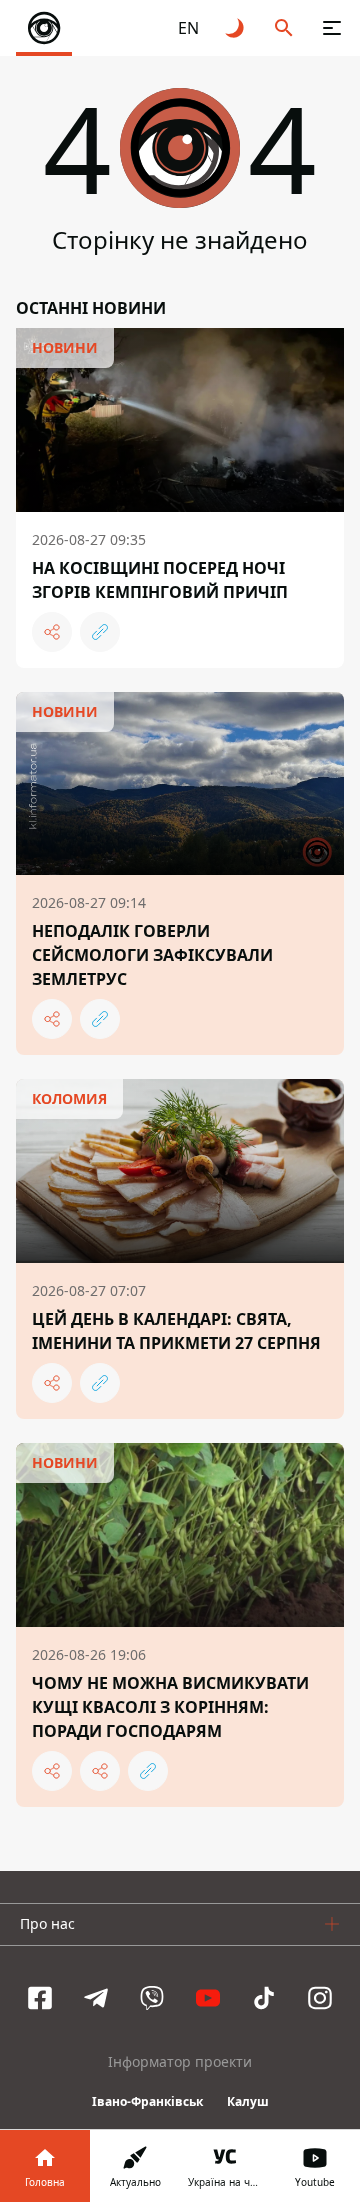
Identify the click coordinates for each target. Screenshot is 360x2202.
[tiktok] (264, 1998)
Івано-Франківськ (147, 2101)
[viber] (152, 1998)
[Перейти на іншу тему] (236, 28)
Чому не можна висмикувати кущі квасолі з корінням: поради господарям (170, 1707)
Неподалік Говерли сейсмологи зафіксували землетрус (152, 955)
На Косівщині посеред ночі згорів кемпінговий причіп (160, 580)
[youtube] (208, 1998)
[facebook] (40, 1998)
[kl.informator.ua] (44, 28)
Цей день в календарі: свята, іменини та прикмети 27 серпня (176, 1331)
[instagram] (320, 1998)
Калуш (248, 2101)
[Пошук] (284, 28)
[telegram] (96, 1998)
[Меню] (332, 28)
